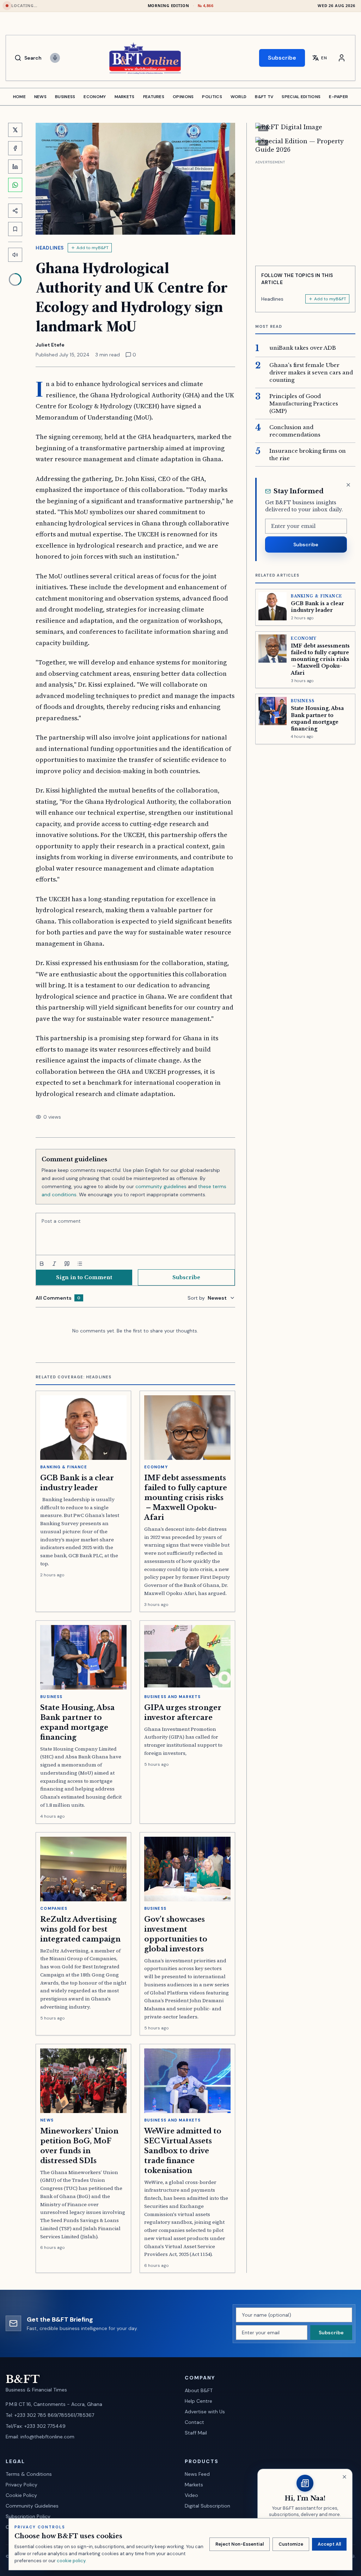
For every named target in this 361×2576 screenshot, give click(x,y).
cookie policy (71, 2561)
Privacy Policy (22, 2485)
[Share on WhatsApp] (15, 185)
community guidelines (161, 1186)
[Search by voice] (55, 58)
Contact (194, 2422)
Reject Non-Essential (240, 2544)
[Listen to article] (15, 255)
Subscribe (282, 58)
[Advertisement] (305, 210)
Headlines (50, 248)
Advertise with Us (205, 2412)
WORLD (239, 97)
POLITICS (212, 97)
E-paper (338, 97)
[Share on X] (15, 130)
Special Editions (301, 97)
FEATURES (154, 97)
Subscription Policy (28, 2516)
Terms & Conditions (29, 2474)
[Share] (15, 211)
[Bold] (42, 1264)
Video (191, 2495)
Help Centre (198, 2401)
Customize (291, 2544)
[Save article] (15, 229)
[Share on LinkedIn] (15, 167)
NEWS (40, 97)
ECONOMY (95, 97)
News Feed (197, 2474)
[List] (80, 1264)
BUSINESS (65, 97)
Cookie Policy (21, 2495)
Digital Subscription (207, 2506)
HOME (19, 97)
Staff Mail (196, 2433)
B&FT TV (264, 97)
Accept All (329, 2544)
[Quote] (67, 1264)
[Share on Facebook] (15, 148)
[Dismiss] (348, 485)
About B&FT (199, 2390)
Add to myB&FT (93, 248)
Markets (194, 2485)
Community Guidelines (32, 2506)
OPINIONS (183, 97)
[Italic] (54, 1264)
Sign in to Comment (84, 1277)
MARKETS (125, 97)
